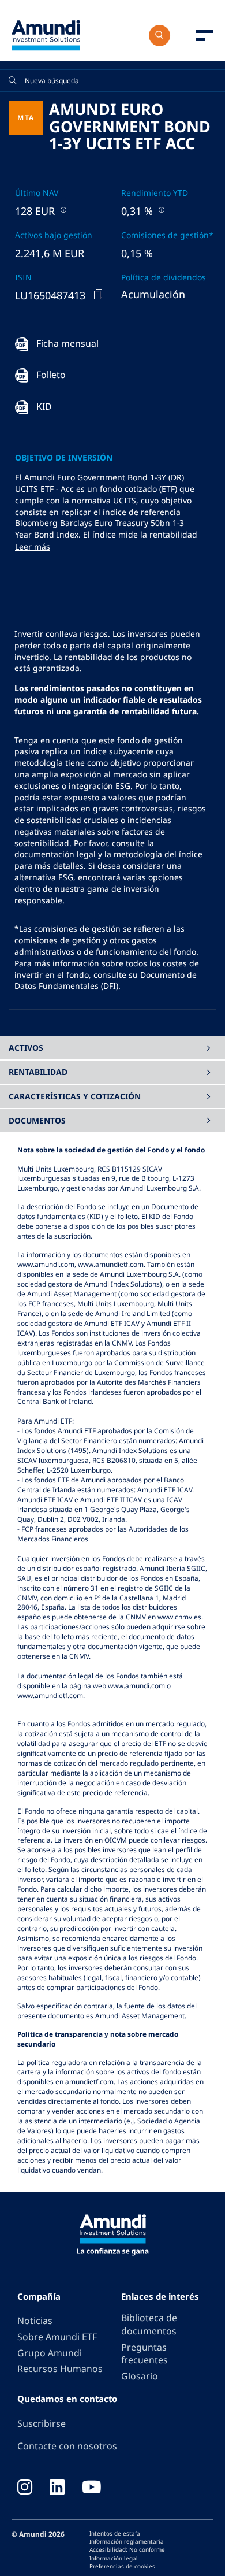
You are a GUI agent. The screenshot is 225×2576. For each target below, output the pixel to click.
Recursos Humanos (60, 2369)
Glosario (140, 2376)
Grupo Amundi (50, 2353)
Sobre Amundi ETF (57, 2337)
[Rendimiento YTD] (160, 210)
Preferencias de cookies (122, 2566)
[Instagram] (25, 2488)
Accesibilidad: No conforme (127, 2549)
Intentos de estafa (115, 2533)
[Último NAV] (62, 210)
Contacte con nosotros (67, 2446)
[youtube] (92, 2488)
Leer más (33, 546)
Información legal (114, 2558)
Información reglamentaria (127, 2541)
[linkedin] (57, 2488)
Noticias (35, 2321)
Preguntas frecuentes (145, 2354)
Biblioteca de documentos (149, 2324)
